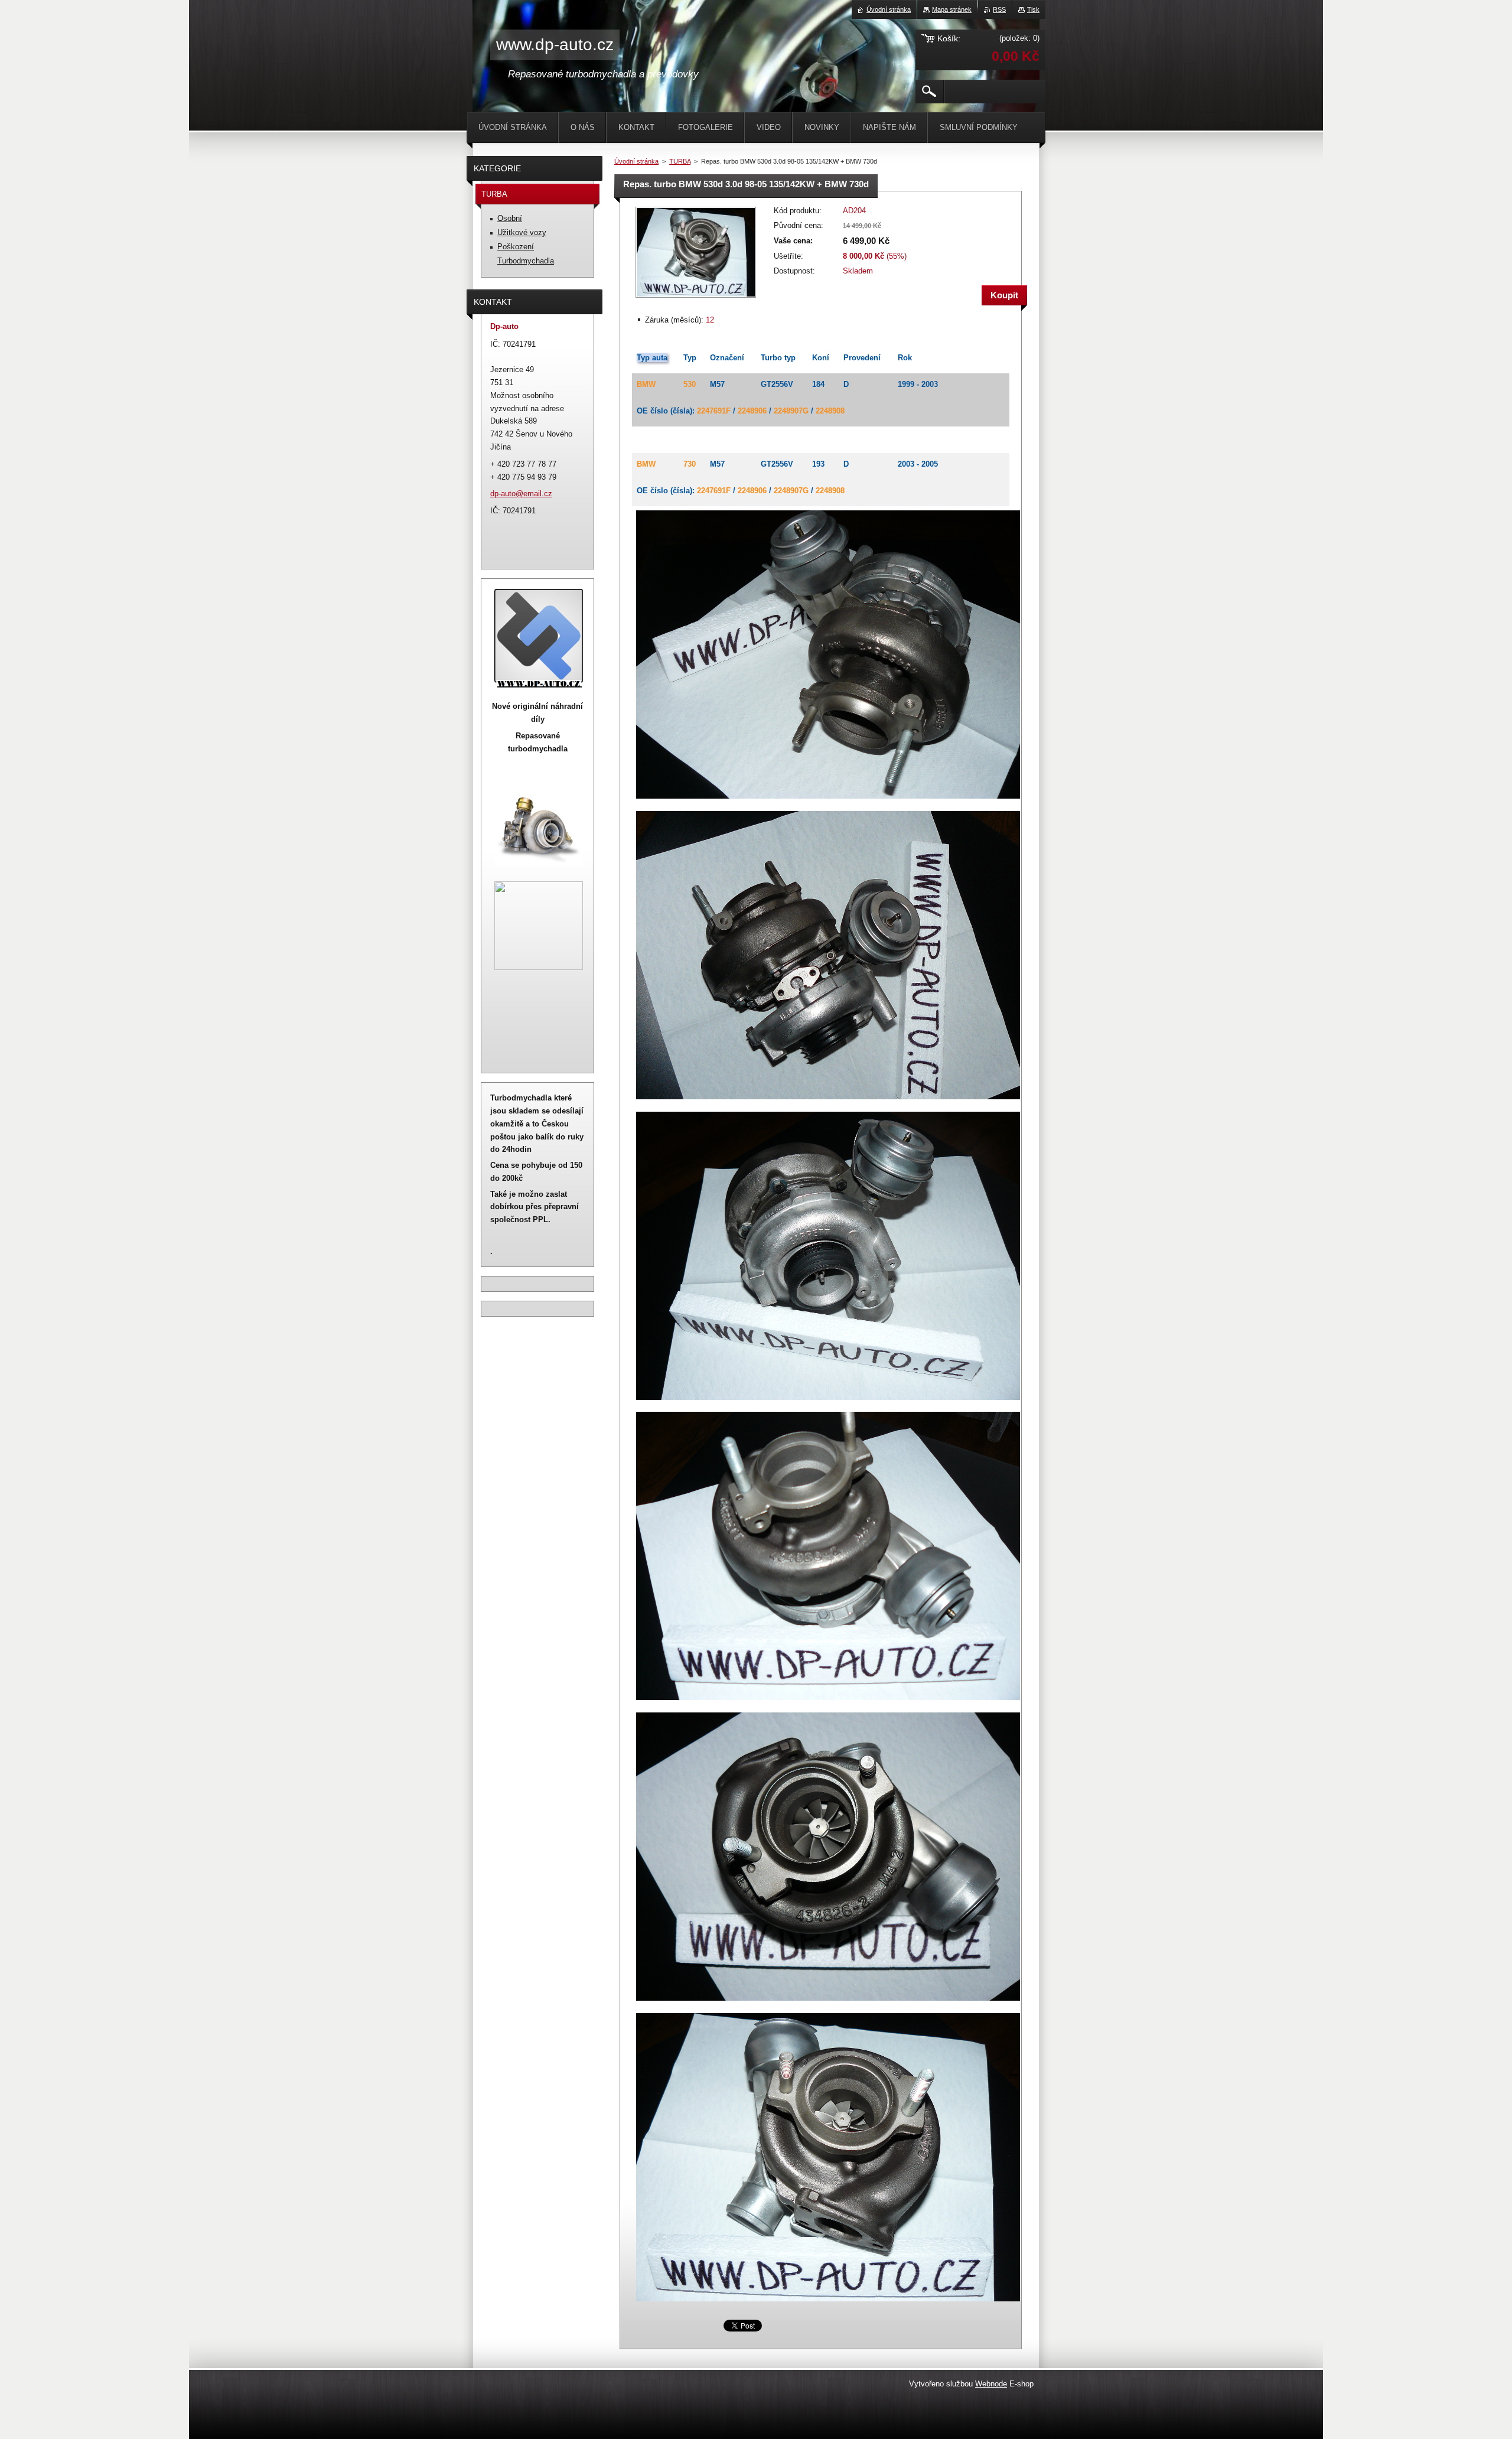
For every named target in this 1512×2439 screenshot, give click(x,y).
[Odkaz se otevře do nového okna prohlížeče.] (696, 299)
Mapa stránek (952, 9)
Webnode (991, 2384)
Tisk (1033, 9)
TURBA (680, 161)
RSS (999, 9)
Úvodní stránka (636, 161)
